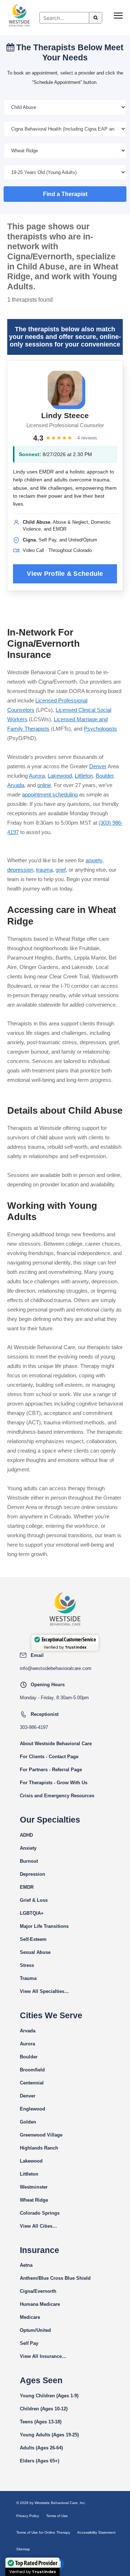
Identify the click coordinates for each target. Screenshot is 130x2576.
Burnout (29, 1861)
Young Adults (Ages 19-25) (49, 2435)
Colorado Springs (40, 2213)
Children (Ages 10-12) (44, 2409)
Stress (27, 1965)
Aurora (37, 776)
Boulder (105, 776)
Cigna (26, 2291)
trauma (44, 870)
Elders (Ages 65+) (40, 2461)
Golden (28, 2122)
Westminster (34, 2187)
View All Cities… (38, 2226)
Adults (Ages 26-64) (41, 2448)
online (44, 785)
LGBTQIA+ (32, 1913)
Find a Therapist (65, 194)
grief (61, 870)
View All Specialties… (44, 1991)
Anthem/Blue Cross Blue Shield (55, 2278)
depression (20, 870)
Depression (32, 1874)
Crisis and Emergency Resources (57, 1796)
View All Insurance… (43, 2356)
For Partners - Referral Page (51, 1770)
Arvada (16, 785)
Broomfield (32, 2070)
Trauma (28, 1978)
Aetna (26, 2265)
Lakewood (60, 776)
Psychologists (100, 729)
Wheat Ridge (34, 2200)
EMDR (27, 1887)
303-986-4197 (34, 1727)
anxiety (94, 860)
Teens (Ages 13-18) (41, 2422)
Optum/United (35, 2330)
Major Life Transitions (44, 1926)
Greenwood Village (41, 2135)
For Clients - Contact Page (49, 1757)
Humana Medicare (40, 2304)
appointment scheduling (50, 794)
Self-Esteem (33, 1939)
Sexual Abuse (35, 1952)
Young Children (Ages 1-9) (49, 2396)
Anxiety (28, 1848)
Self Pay (29, 2343)
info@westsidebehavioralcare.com (56, 1668)
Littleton (84, 776)
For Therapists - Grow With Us (54, 1783)
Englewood (32, 2109)
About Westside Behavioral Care (56, 1744)
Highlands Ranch (39, 2148)
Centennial (32, 2083)
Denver (98, 766)
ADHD (26, 1835)
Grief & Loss (34, 1900)
